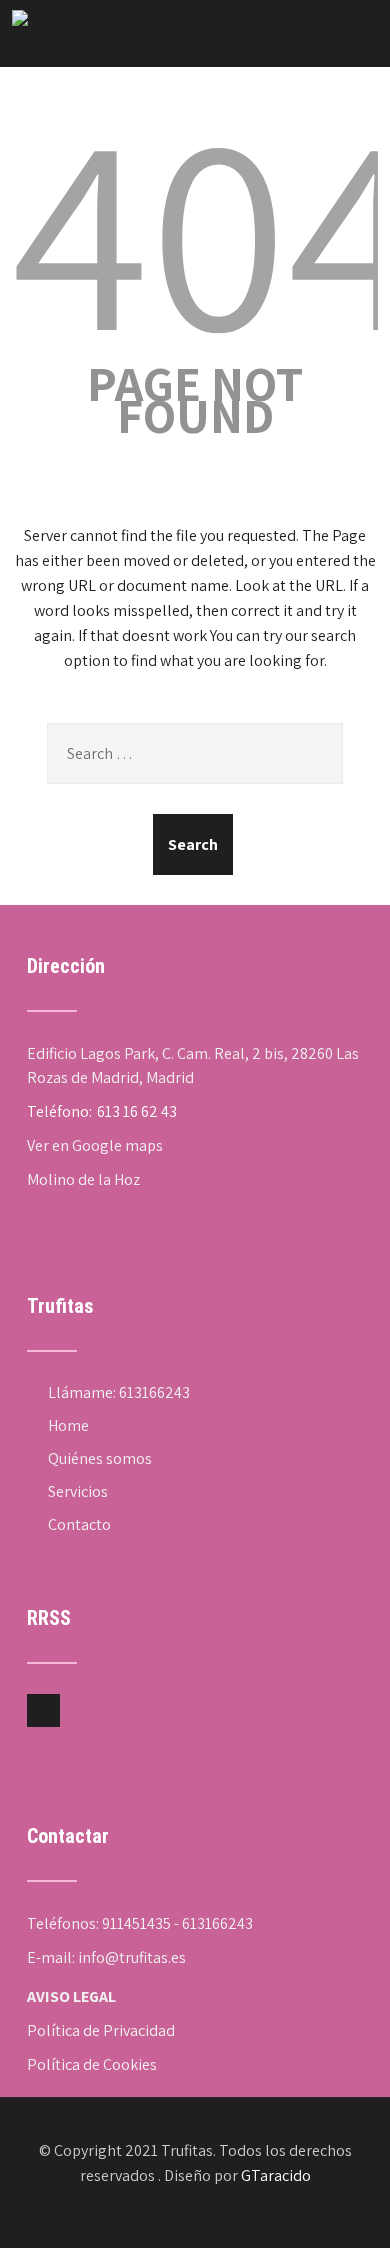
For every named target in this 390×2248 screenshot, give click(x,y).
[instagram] (43, 1710)
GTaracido (276, 2175)
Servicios (78, 1491)
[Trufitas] (20, 20)
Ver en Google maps (95, 1145)
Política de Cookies (92, 2064)
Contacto (79, 1524)
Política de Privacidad (101, 2030)
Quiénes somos (100, 1458)
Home (68, 1425)
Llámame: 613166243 (119, 1392)
